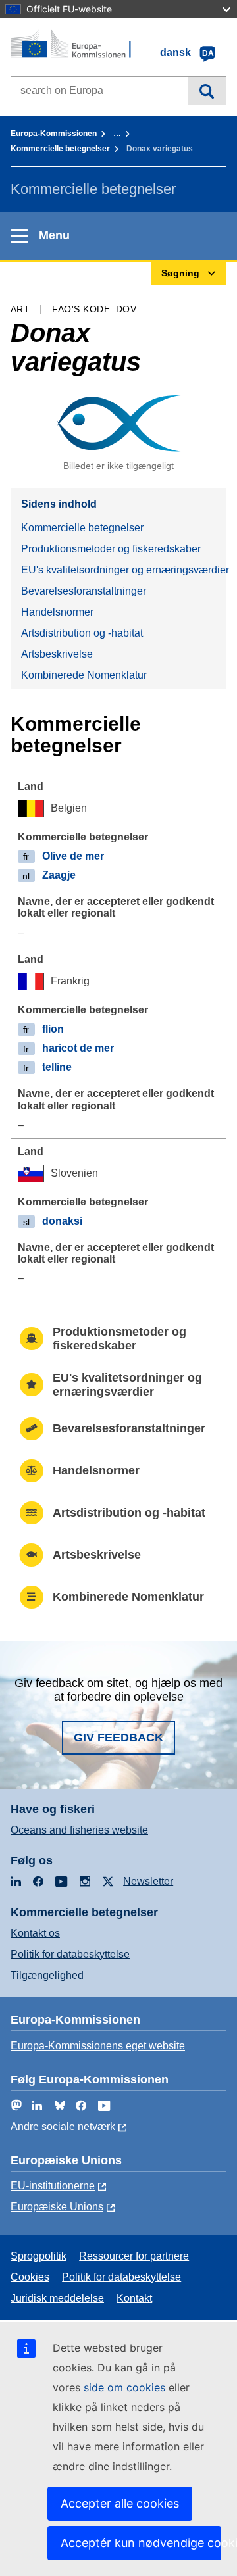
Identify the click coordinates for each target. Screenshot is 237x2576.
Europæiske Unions (57, 2207)
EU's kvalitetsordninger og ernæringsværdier (124, 570)
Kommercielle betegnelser (60, 149)
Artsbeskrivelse (57, 654)
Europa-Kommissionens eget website (98, 2046)
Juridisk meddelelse (57, 2298)
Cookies (30, 2277)
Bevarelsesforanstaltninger (84, 591)
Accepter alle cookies (120, 2503)
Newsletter (148, 1881)
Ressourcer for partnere (134, 2256)
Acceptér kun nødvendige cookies (141, 2543)
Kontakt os (35, 1933)
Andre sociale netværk (63, 2126)
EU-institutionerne (53, 2186)
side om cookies (124, 2387)
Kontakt (134, 2298)
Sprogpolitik (39, 2256)
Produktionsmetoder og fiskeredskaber (111, 549)
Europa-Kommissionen (54, 134)
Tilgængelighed (47, 1975)
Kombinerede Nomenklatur (84, 675)
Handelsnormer (57, 612)
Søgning (207, 91)
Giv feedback (118, 1738)
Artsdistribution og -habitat (82, 633)
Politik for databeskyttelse (70, 1954)
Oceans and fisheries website (79, 1830)
